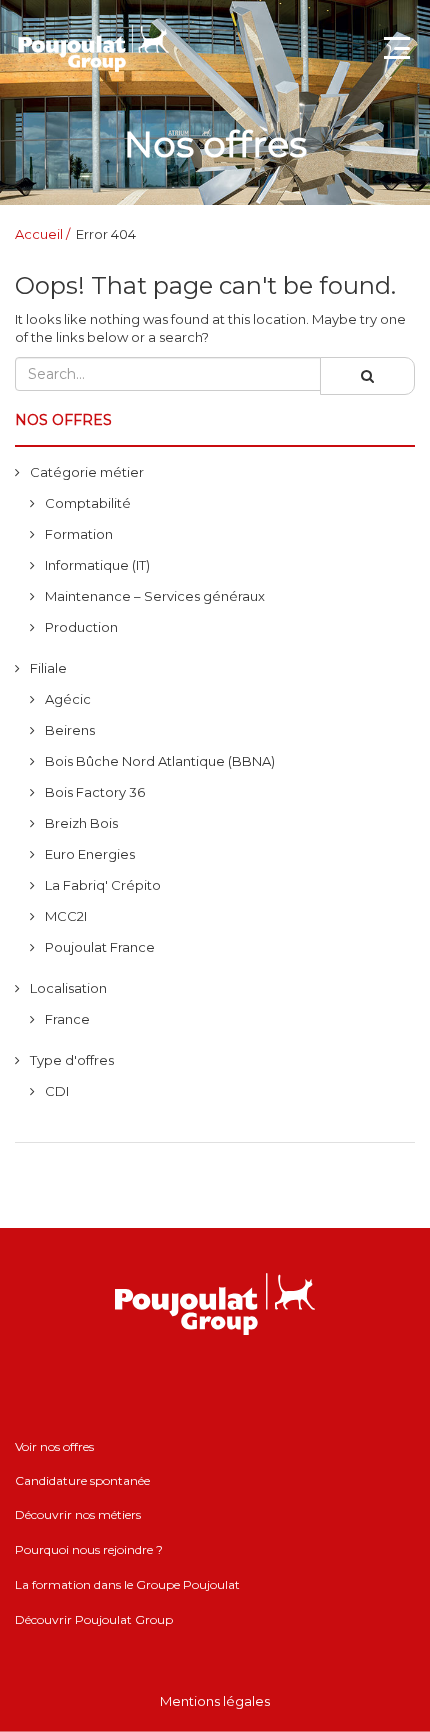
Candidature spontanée (82, 1480)
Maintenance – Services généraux (155, 596)
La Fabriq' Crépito (103, 885)
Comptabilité (88, 503)
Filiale (48, 668)
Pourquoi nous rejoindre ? (89, 1549)
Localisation (68, 988)
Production (81, 627)
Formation (79, 534)
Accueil (39, 234)
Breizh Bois (81, 823)
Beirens (70, 730)
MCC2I (66, 916)
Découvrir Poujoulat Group (94, 1619)
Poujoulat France (100, 947)
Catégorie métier (87, 472)
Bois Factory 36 (95, 792)
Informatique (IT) (97, 565)
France (67, 1019)
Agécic (68, 699)
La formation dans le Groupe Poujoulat (127, 1584)
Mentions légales (215, 1701)
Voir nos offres (54, 1446)
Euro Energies (90, 854)
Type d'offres (72, 1060)
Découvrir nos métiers (78, 1514)
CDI (57, 1091)
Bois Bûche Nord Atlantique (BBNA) (160, 761)
